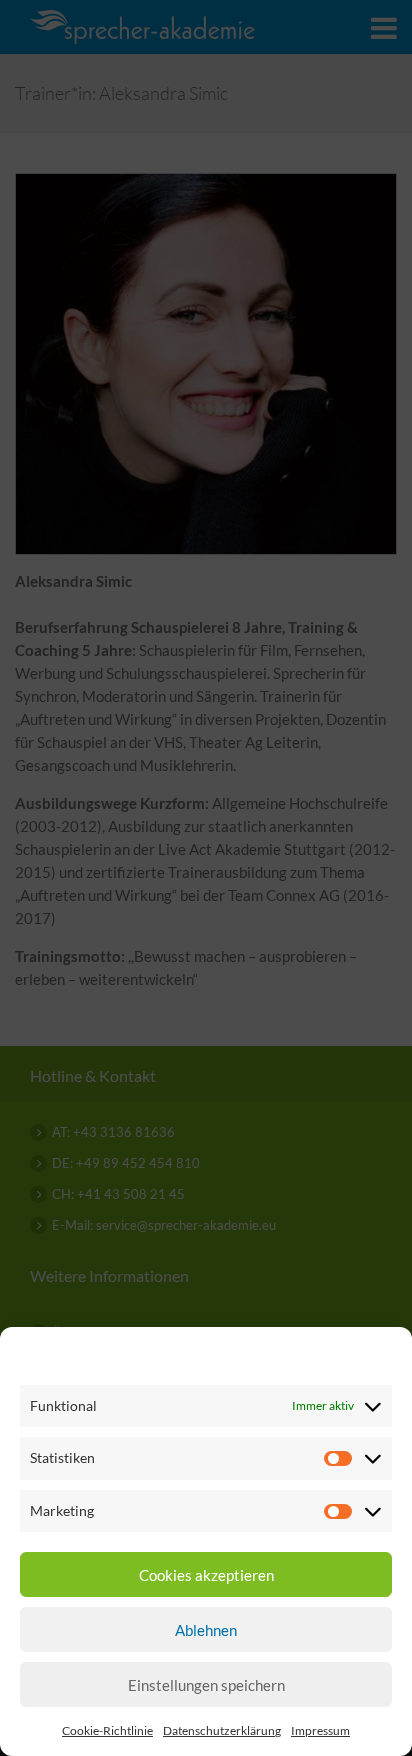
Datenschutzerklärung (222, 1730)
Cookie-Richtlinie (107, 1730)
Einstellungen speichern (206, 1685)
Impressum (320, 1730)
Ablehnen (206, 1630)
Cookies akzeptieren (206, 1575)
